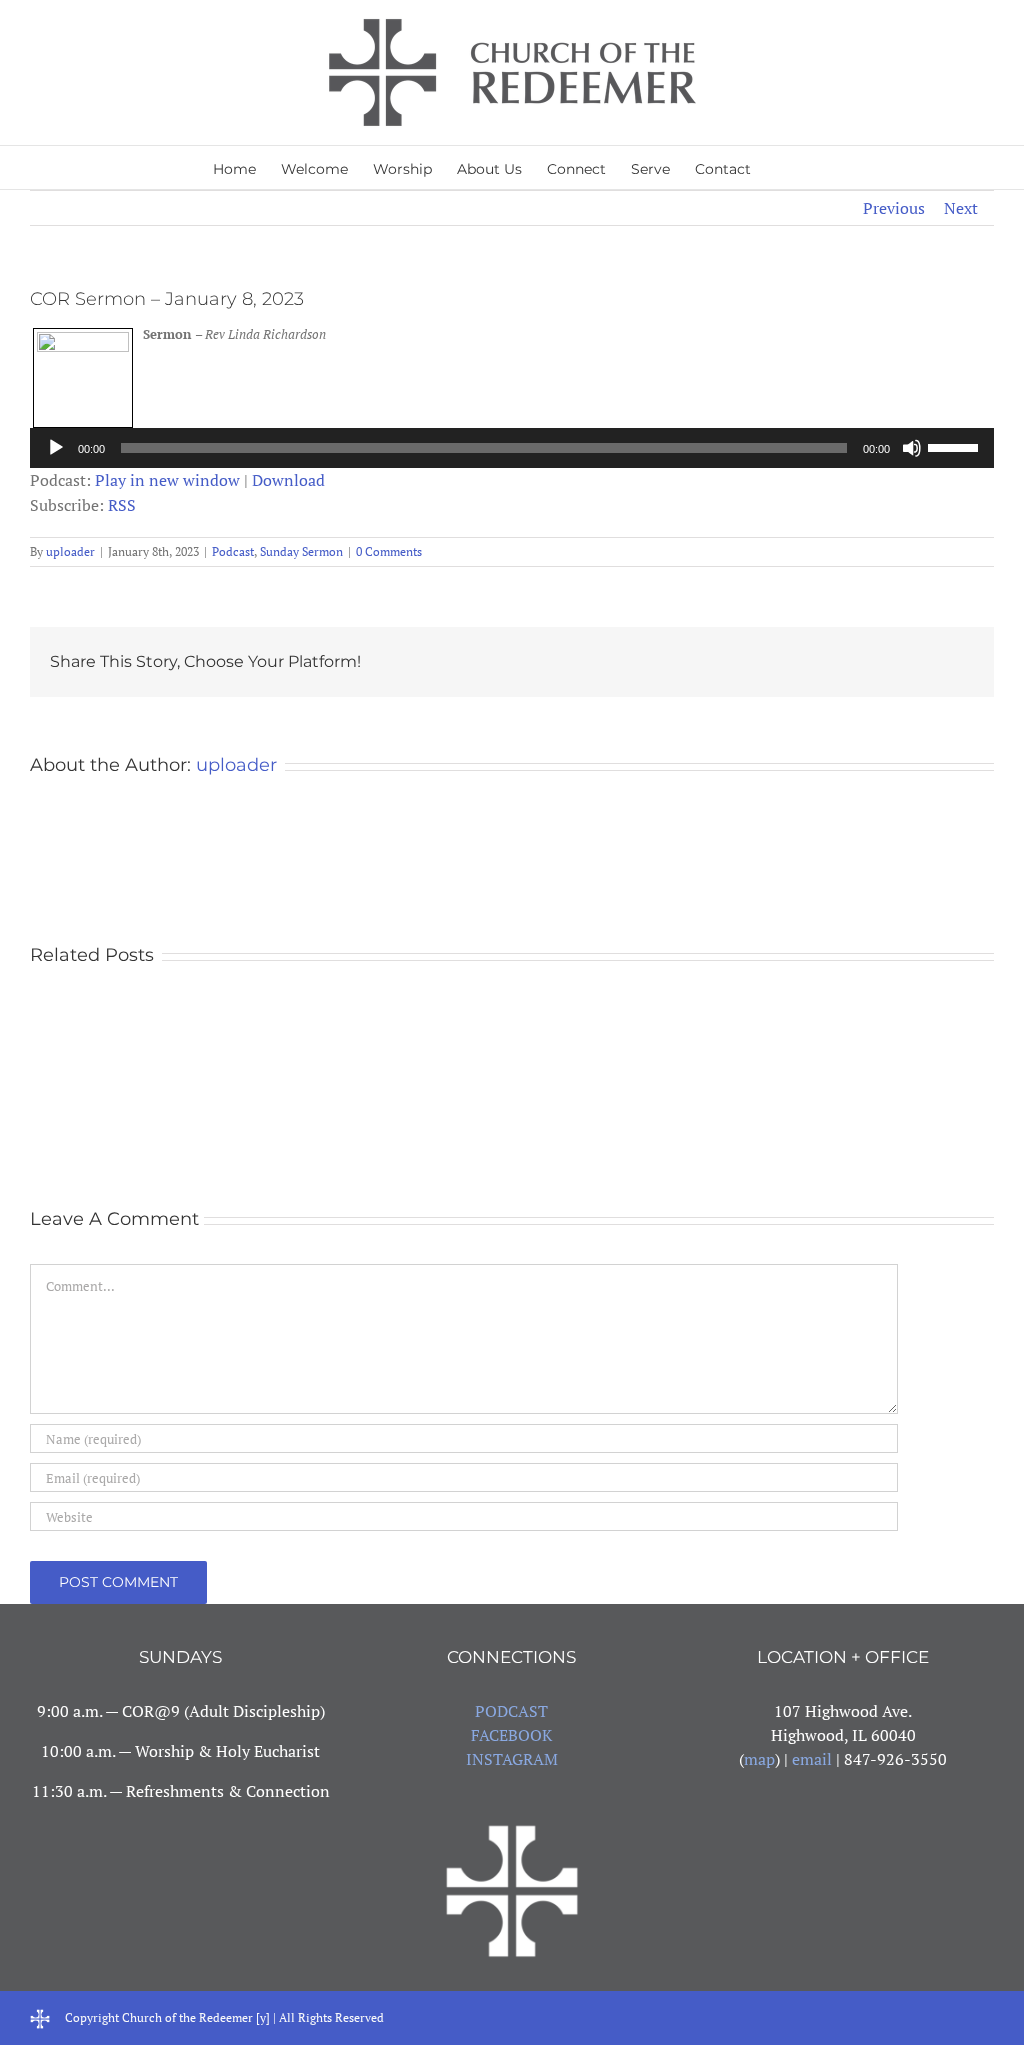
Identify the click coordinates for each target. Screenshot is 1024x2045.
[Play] (56, 448)
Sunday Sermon (301, 551)
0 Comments (389, 551)
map (759, 1759)
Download (288, 480)
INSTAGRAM (512, 1759)
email (812, 1759)
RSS (122, 505)
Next (961, 208)
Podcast (233, 551)
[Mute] (912, 448)
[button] (781, 167)
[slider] (956, 446)
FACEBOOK (511, 1735)
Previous (894, 208)
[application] (512, 448)
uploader (70, 551)
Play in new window (167, 480)
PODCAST (511, 1711)
